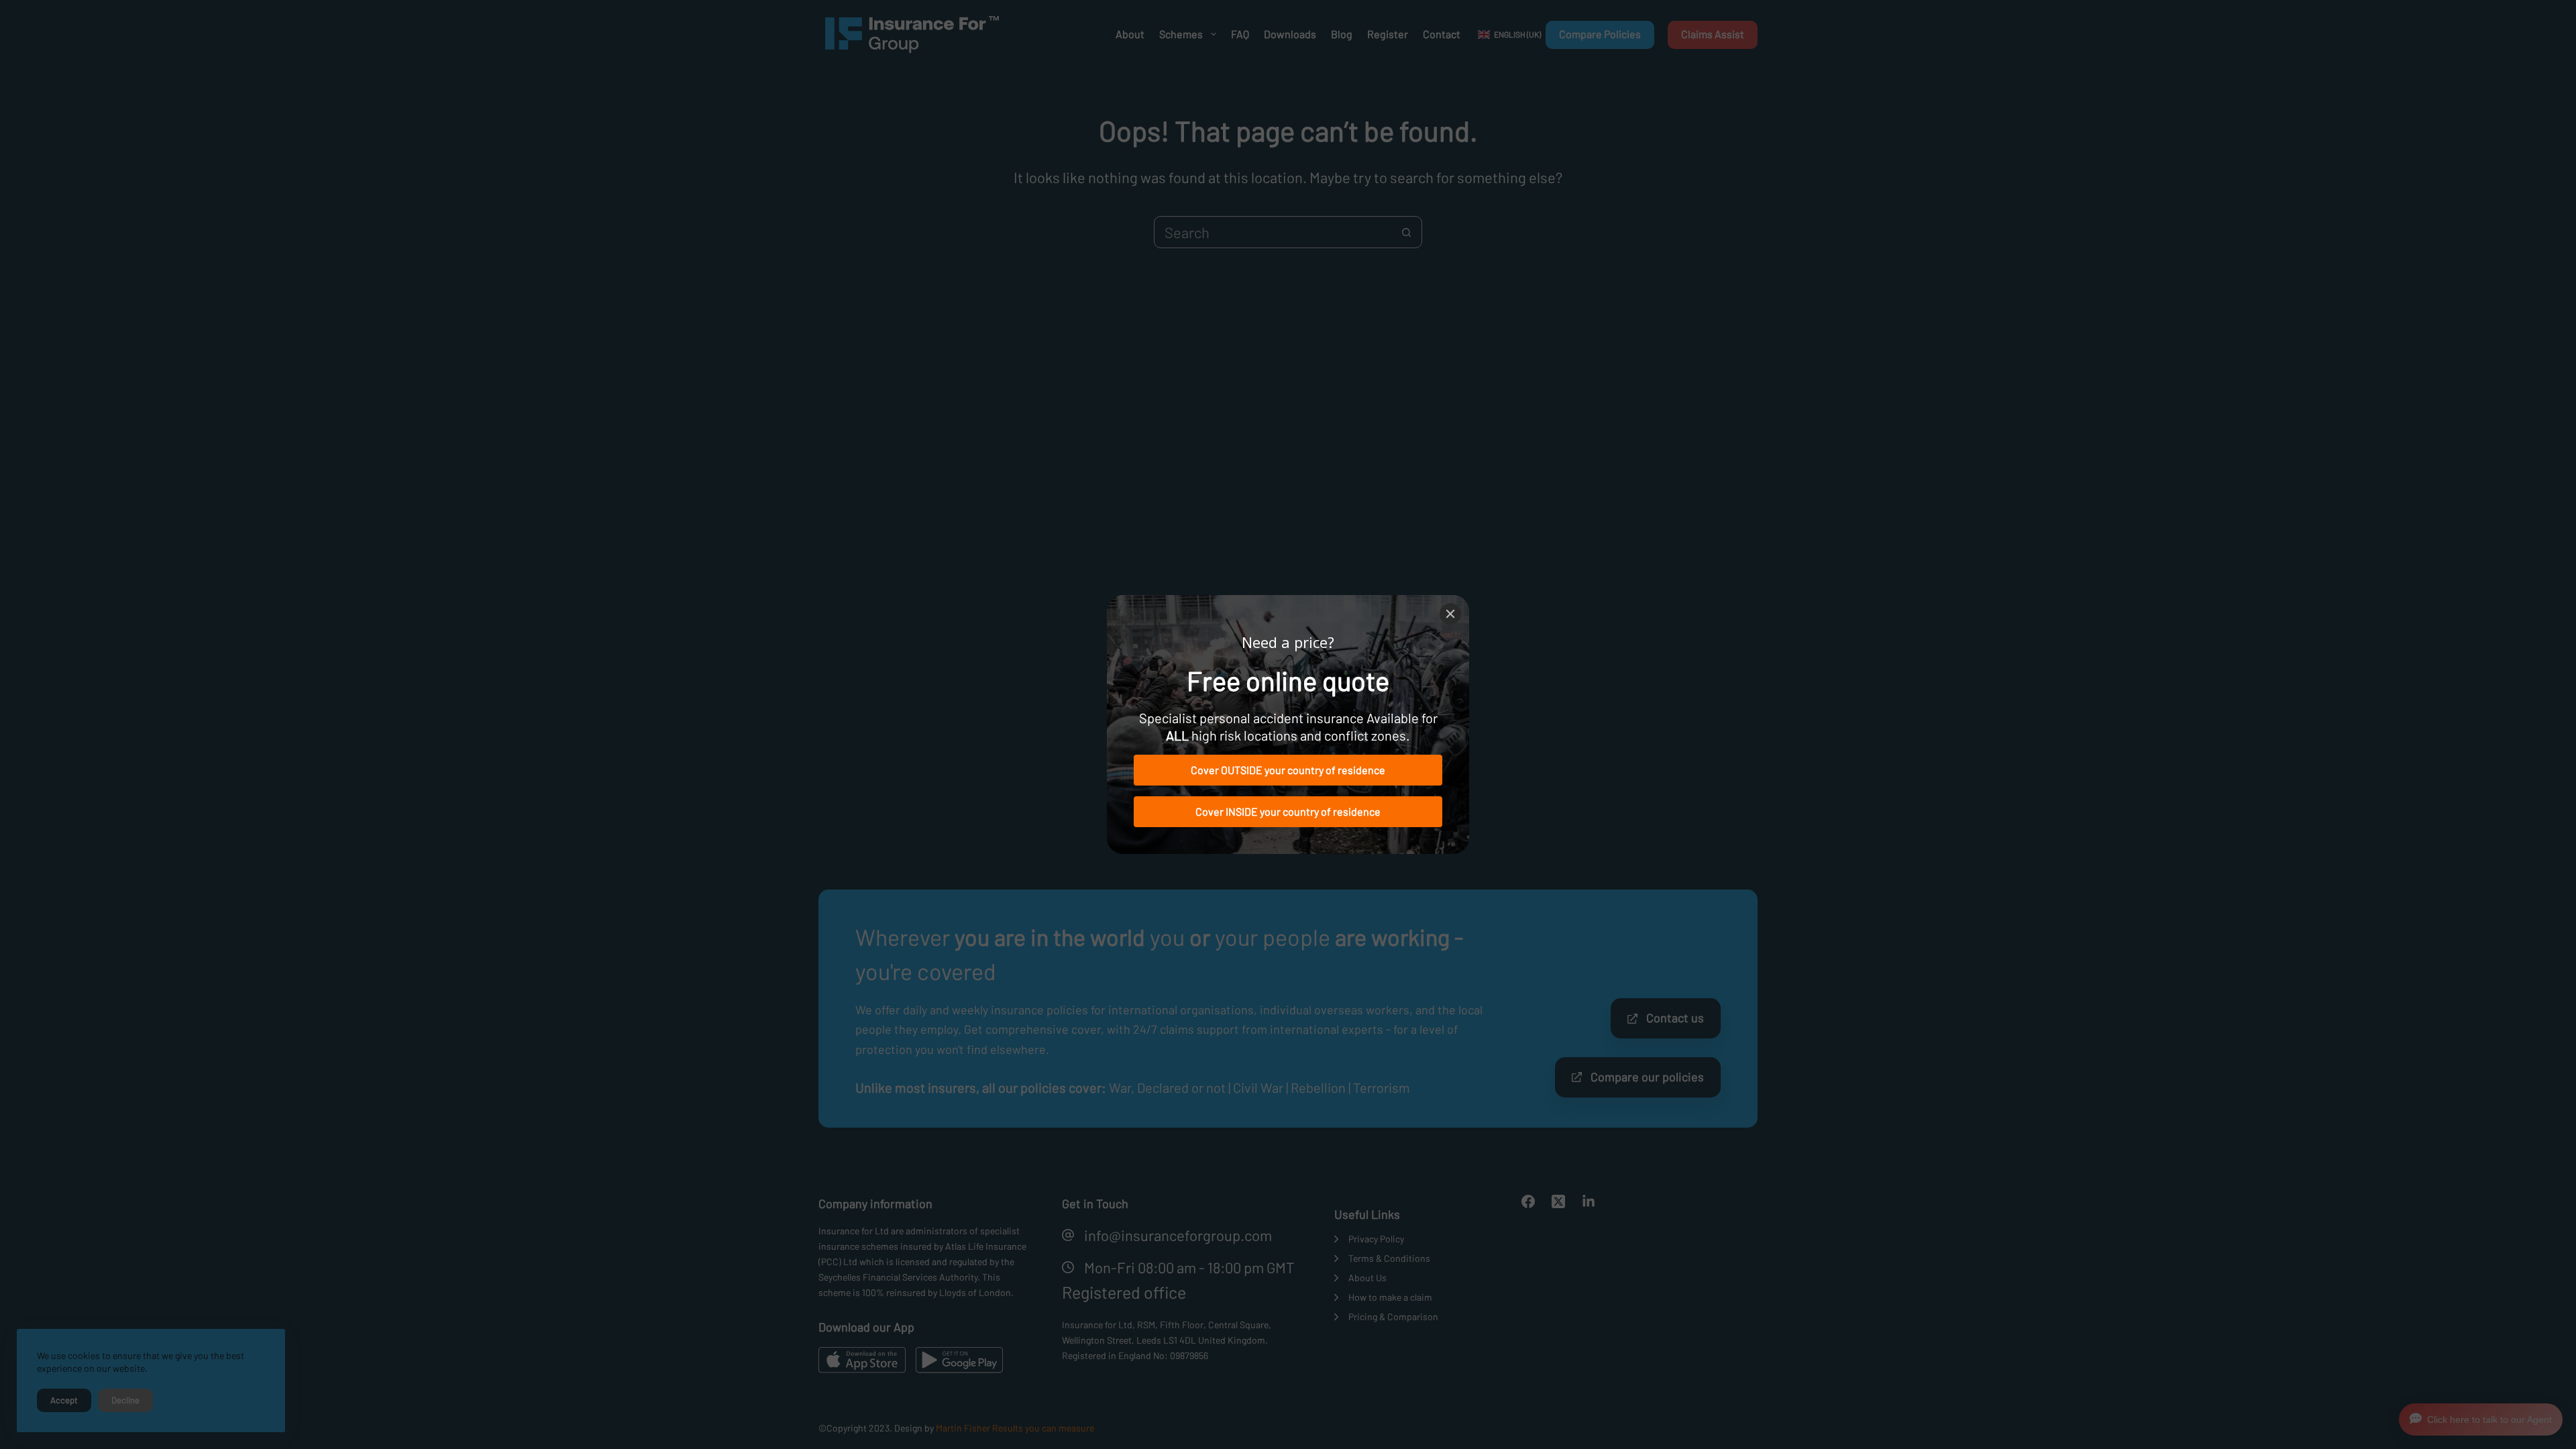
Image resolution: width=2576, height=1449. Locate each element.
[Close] (1450, 614)
